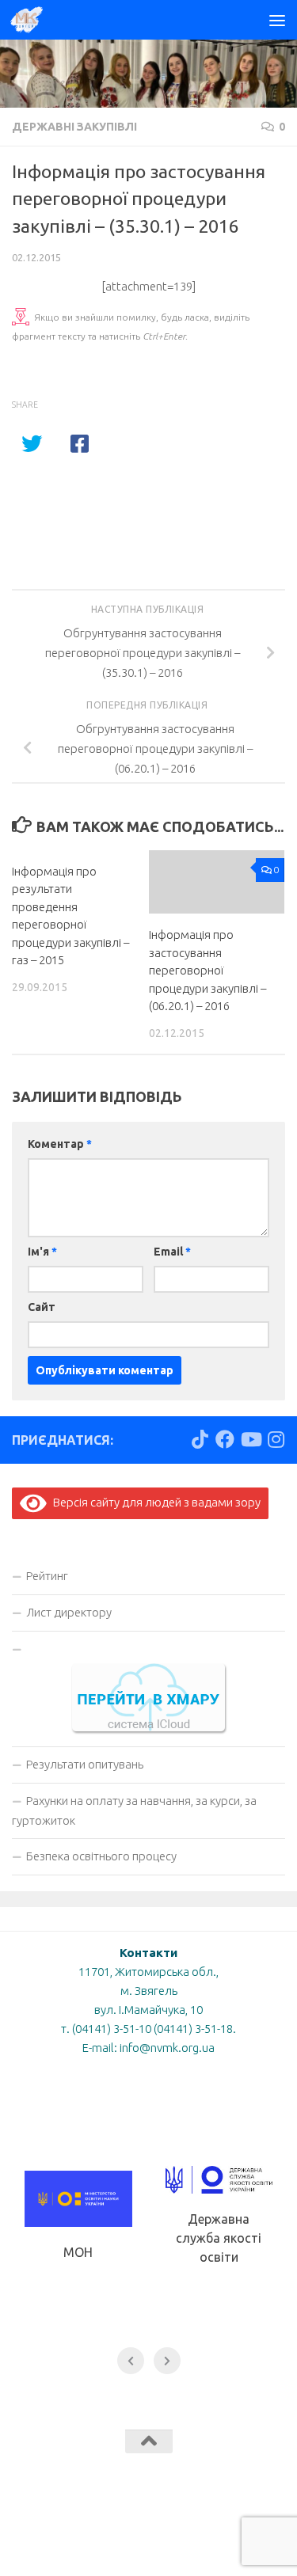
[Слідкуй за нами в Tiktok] (200, 1439)
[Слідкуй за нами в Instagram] (276, 1439)
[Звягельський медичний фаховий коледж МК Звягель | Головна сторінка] (32, 20)
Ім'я (42, 1252)
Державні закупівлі (74, 127)
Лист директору (69, 1612)
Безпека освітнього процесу (101, 1856)
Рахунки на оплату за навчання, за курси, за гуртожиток (134, 1810)
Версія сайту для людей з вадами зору (154, 1502)
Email (172, 1252)
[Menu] (277, 20)
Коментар (60, 1144)
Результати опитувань (85, 1764)
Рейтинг (47, 1576)
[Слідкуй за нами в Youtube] (250, 1439)
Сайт (42, 1307)
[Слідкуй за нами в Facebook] (225, 1439)
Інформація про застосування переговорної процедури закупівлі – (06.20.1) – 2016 (208, 970)
